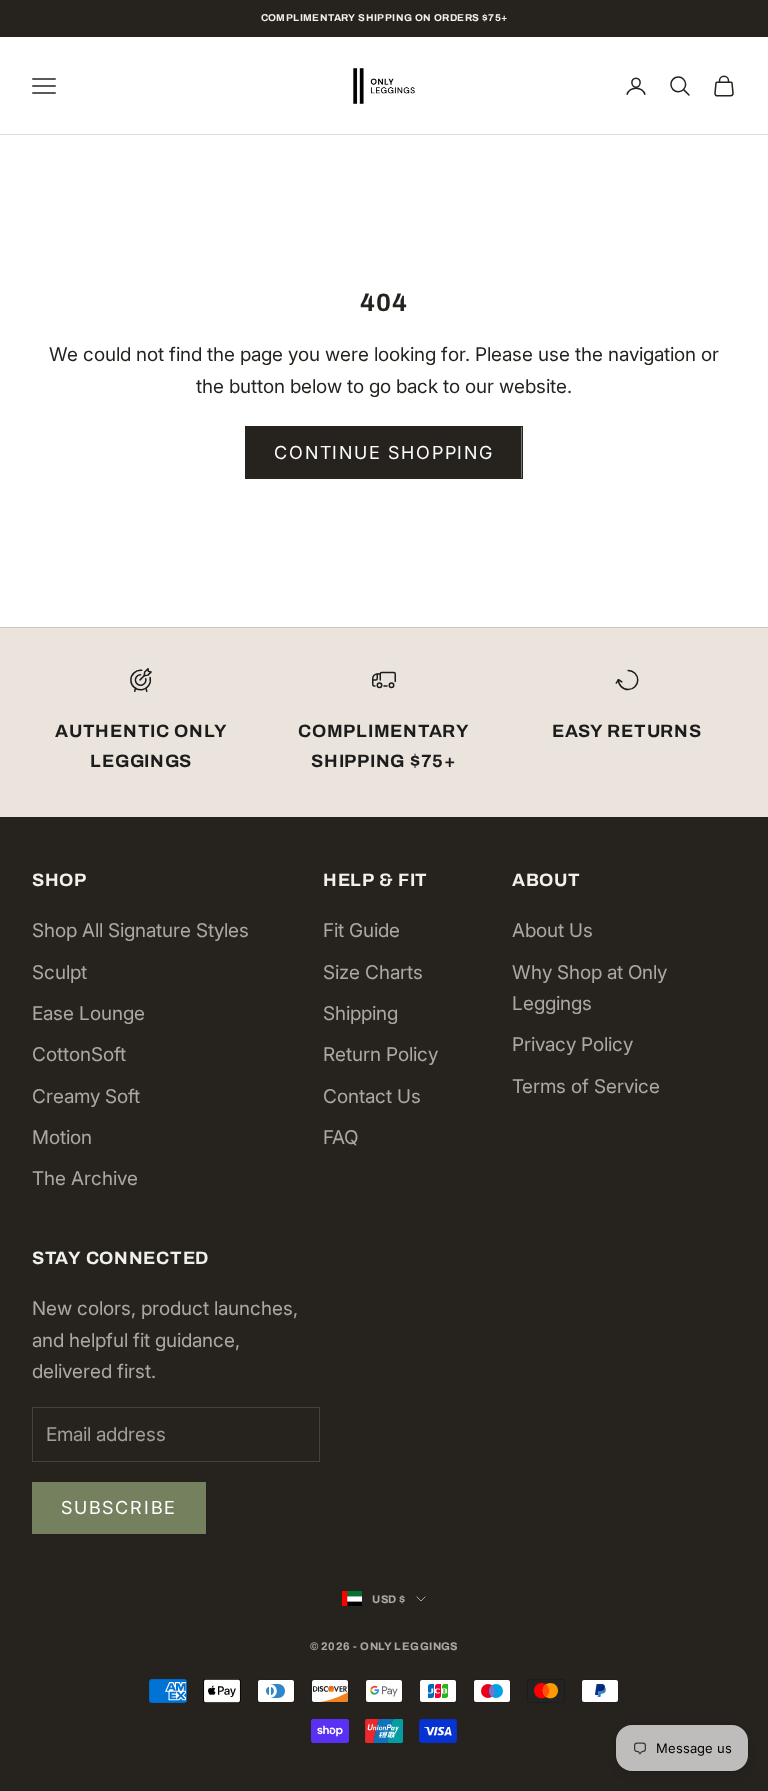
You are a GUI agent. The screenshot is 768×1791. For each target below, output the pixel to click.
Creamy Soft (86, 1096)
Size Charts (373, 972)
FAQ (340, 1137)
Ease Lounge (88, 1013)
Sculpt (59, 972)
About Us (552, 930)
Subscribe (119, 1507)
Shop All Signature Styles (140, 930)
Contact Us (372, 1096)
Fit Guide (361, 930)
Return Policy (380, 1054)
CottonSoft (79, 1054)
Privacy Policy (572, 1044)
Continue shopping (384, 452)
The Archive (85, 1178)
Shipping (360, 1013)
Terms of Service (586, 1086)
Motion (62, 1137)
